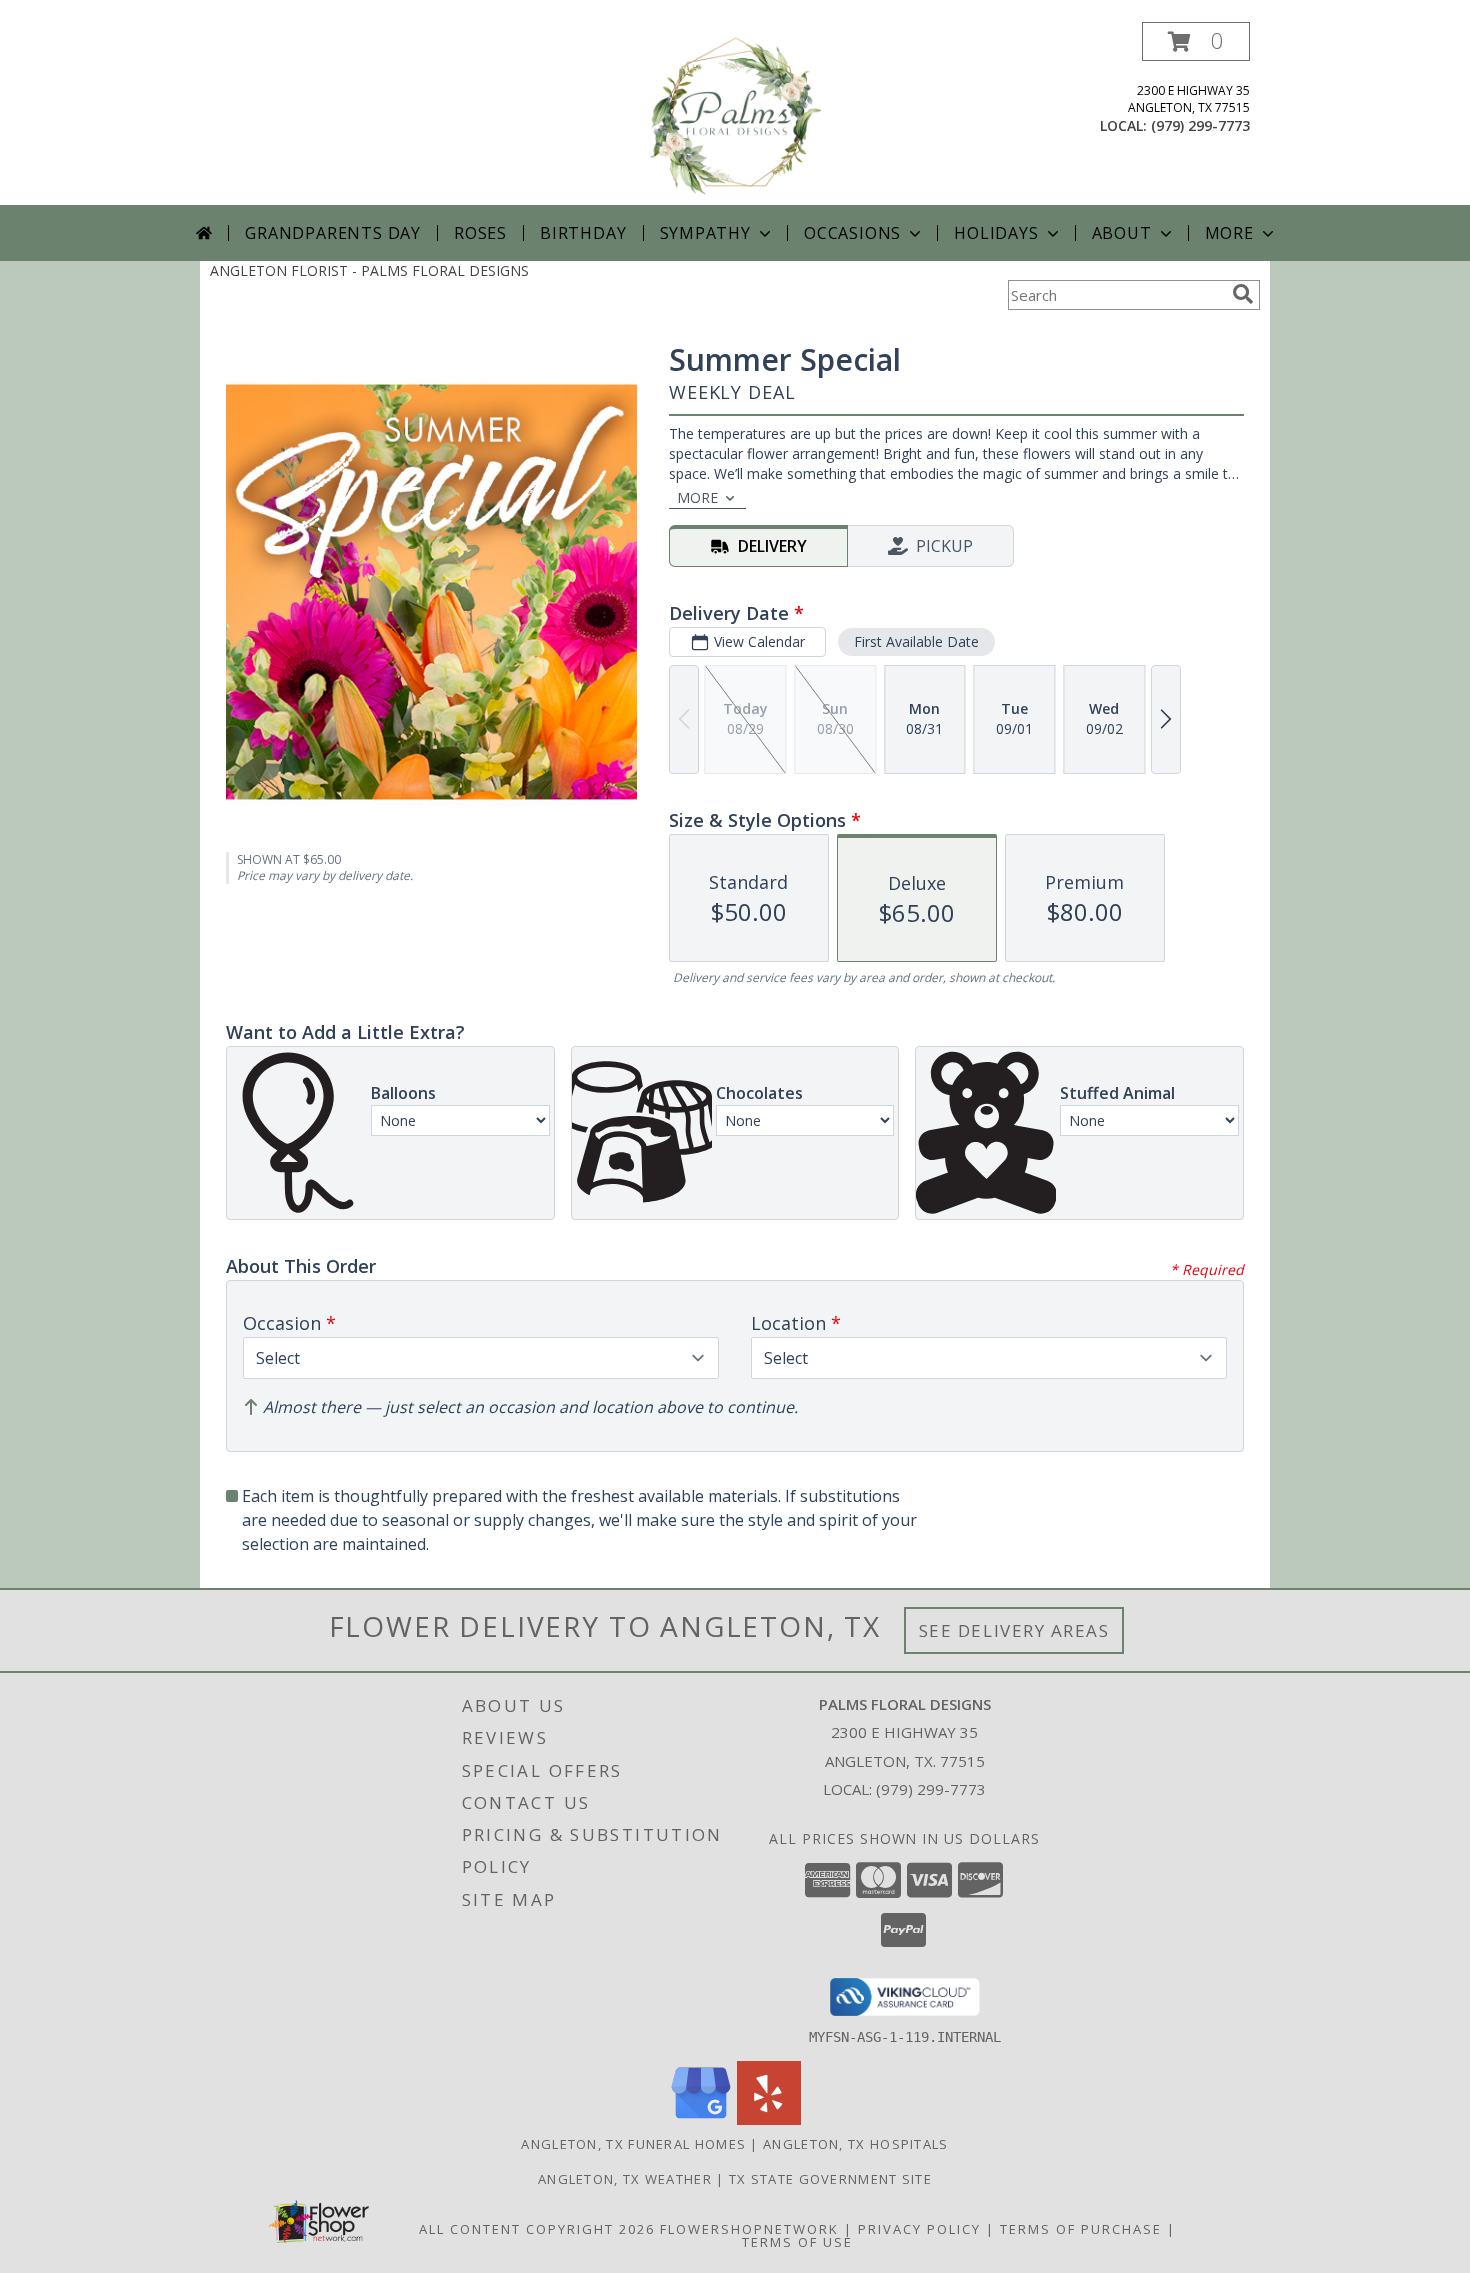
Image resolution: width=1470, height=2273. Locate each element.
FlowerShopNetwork (749, 2229)
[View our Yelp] (769, 2119)
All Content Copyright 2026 (537, 2229)
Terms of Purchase (1081, 2229)
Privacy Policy (919, 2229)
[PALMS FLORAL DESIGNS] (735, 113)
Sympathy (705, 233)
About (1122, 233)
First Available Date (916, 641)
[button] (1196, 41)
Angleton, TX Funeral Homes (633, 2144)
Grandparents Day (333, 233)
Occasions (852, 233)
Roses (480, 233)
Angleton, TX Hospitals (856, 2144)
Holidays (996, 233)
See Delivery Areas (1014, 1630)
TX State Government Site (830, 2179)
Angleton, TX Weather (625, 2179)
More (1229, 233)
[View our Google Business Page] (701, 2119)
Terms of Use (797, 2242)
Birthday (583, 233)
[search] (1243, 294)
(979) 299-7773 (1200, 125)
